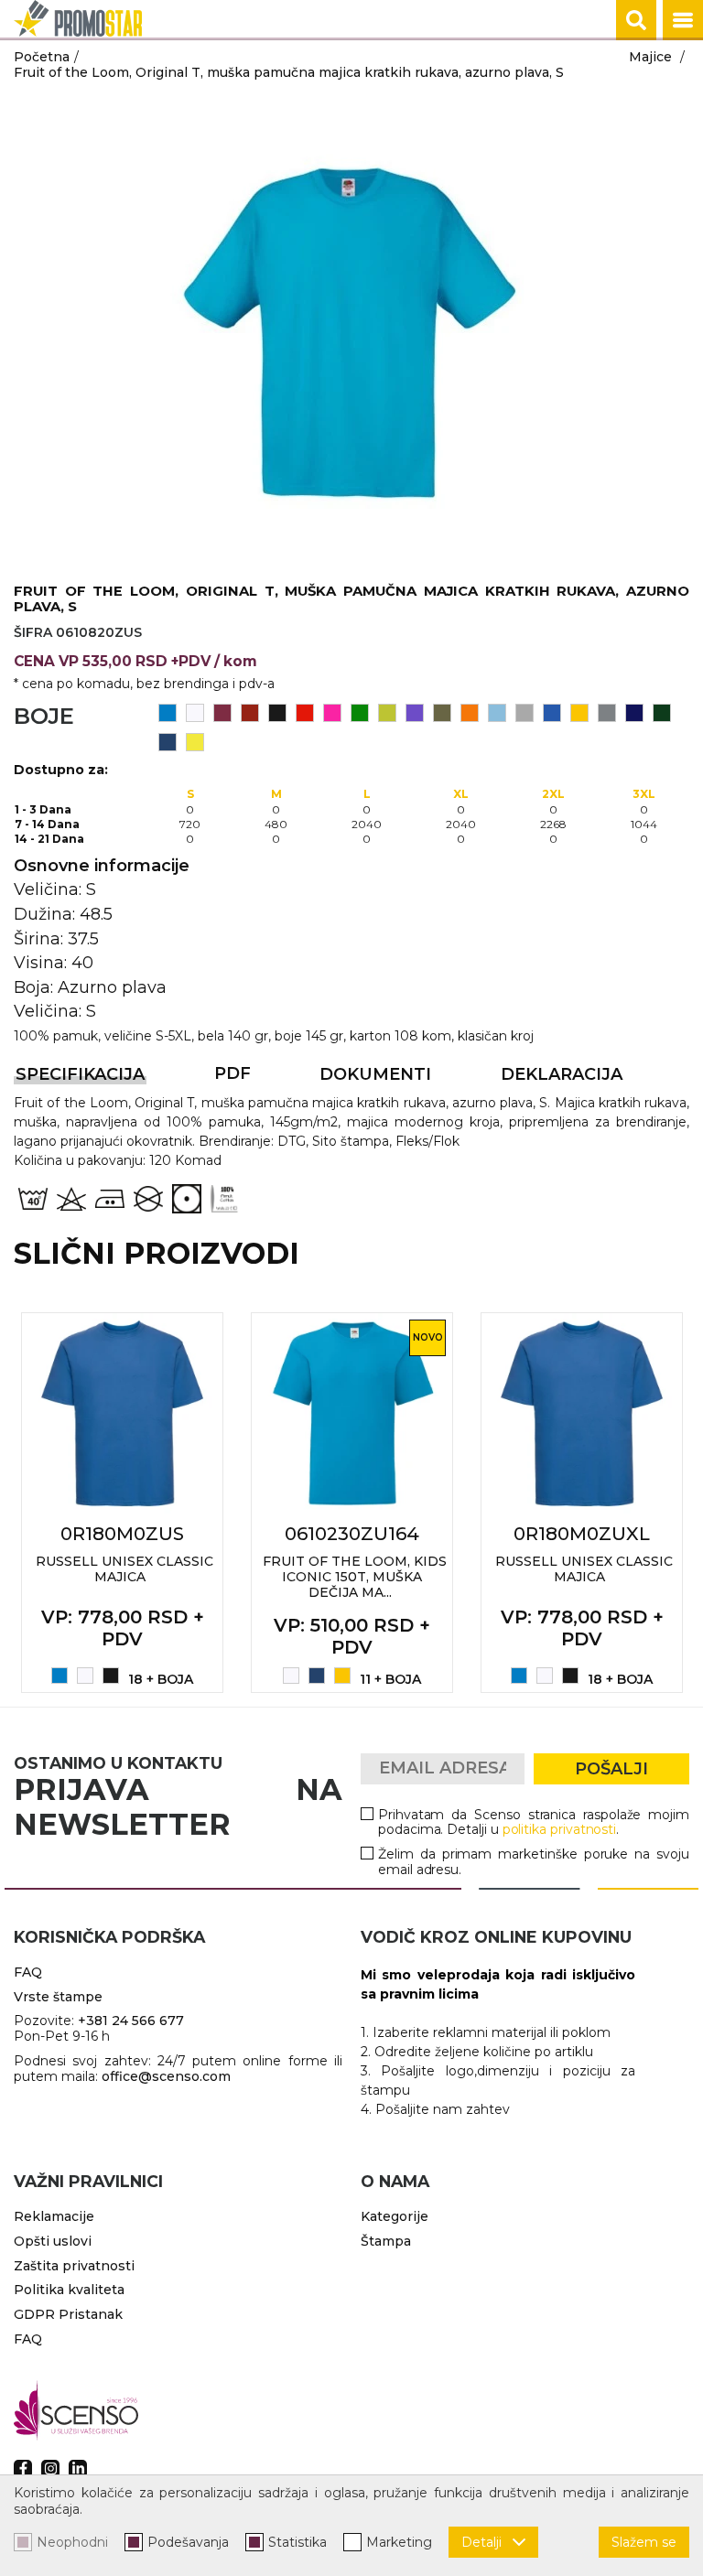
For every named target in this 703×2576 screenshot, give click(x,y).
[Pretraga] (636, 20)
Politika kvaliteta (69, 2290)
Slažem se (644, 2542)
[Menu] (683, 20)
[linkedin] (78, 2469)
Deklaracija (562, 1074)
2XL (553, 794)
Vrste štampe (58, 1997)
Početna (42, 57)
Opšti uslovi (53, 2241)
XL (461, 794)
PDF (233, 1073)
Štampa (386, 2241)
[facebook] (23, 2469)
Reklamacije (54, 2216)
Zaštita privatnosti (74, 2266)
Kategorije (395, 2216)
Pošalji (611, 1769)
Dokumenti (375, 1074)
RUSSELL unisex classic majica (124, 1569)
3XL (644, 794)
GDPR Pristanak (68, 2314)
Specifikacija (80, 1074)
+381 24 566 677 (131, 2021)
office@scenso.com (166, 2076)
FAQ (28, 1972)
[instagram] (50, 2469)
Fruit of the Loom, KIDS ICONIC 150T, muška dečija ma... (355, 1577)
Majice (650, 57)
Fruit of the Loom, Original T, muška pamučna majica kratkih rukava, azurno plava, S (289, 72)
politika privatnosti (560, 1829)
